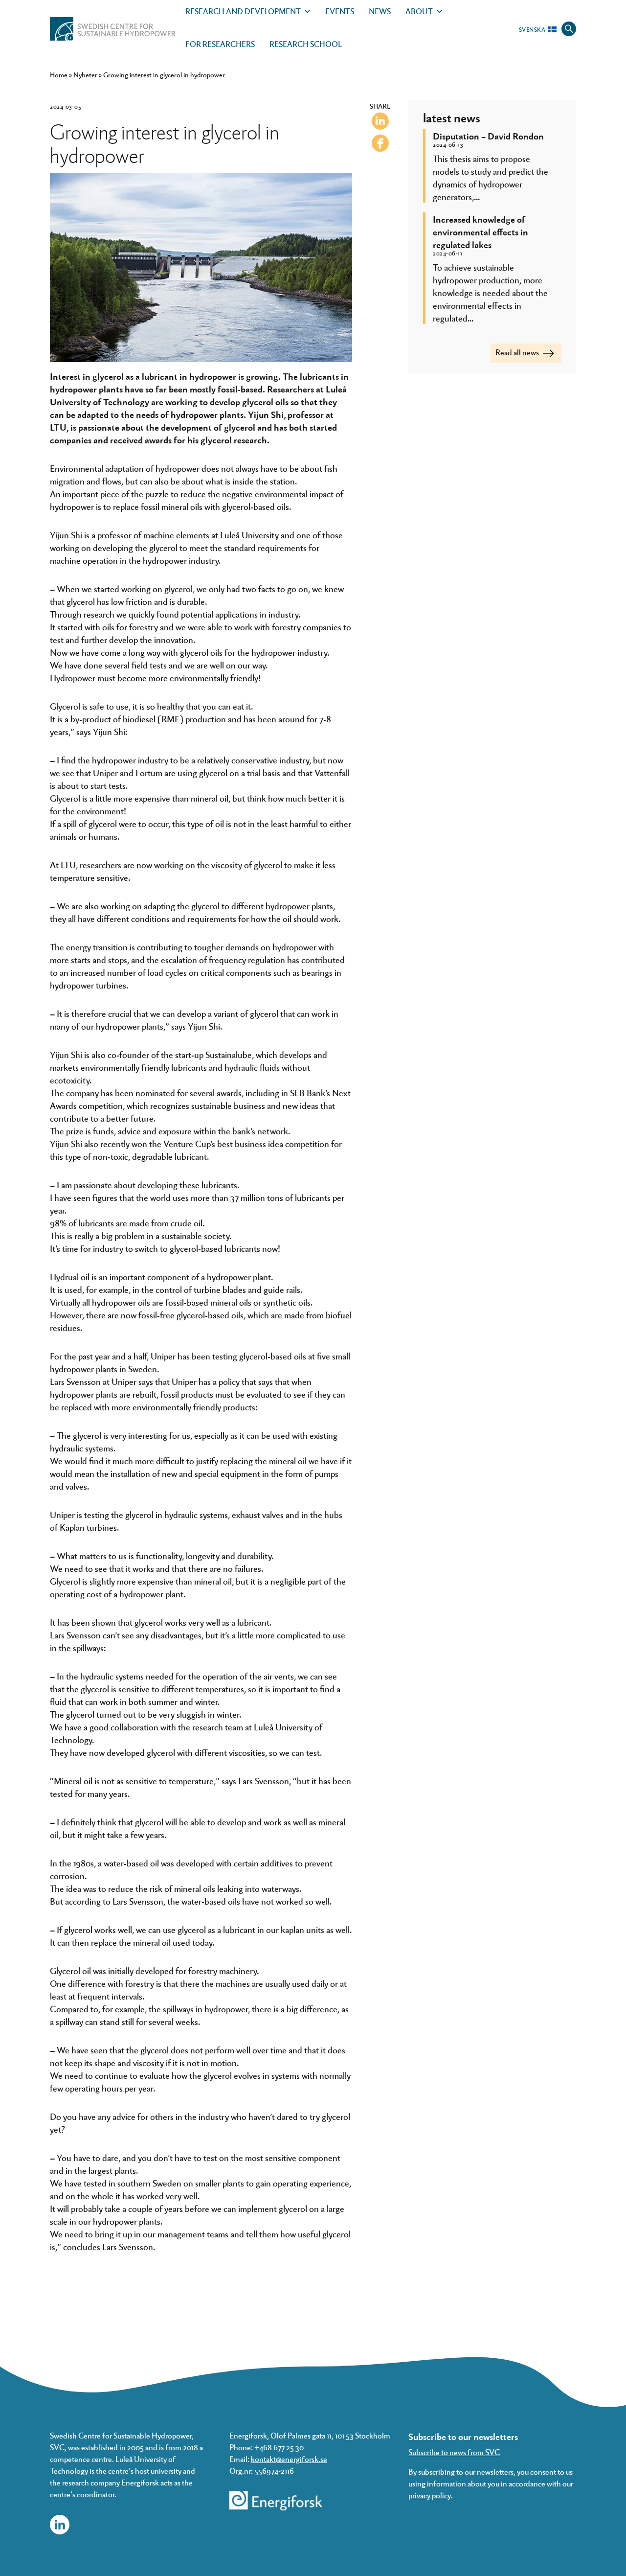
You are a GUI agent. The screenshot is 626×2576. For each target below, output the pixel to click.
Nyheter (85, 75)
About (419, 11)
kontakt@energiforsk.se (289, 2459)
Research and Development (243, 11)
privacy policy (430, 2495)
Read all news (518, 352)
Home (59, 75)
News (380, 11)
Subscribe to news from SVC (454, 2452)
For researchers (220, 44)
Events (340, 11)
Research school (306, 44)
